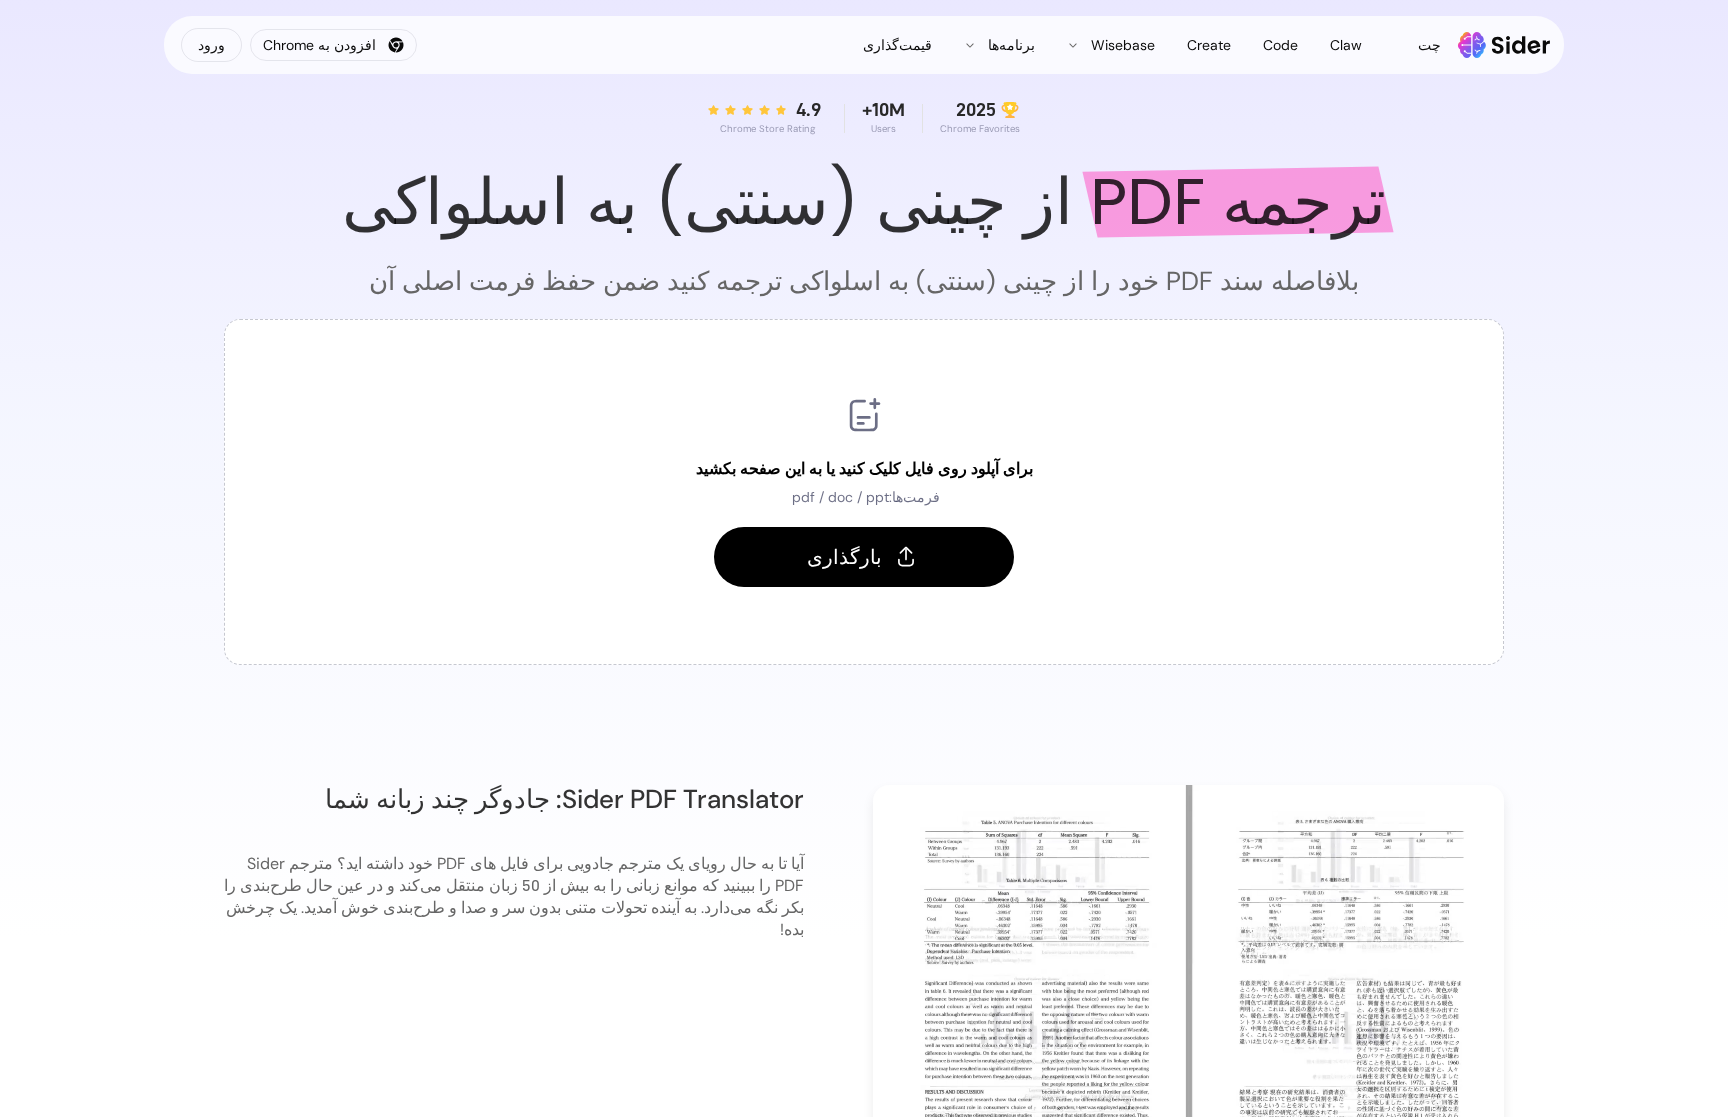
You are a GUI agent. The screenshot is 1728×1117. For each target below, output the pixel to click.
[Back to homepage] (1504, 45)
